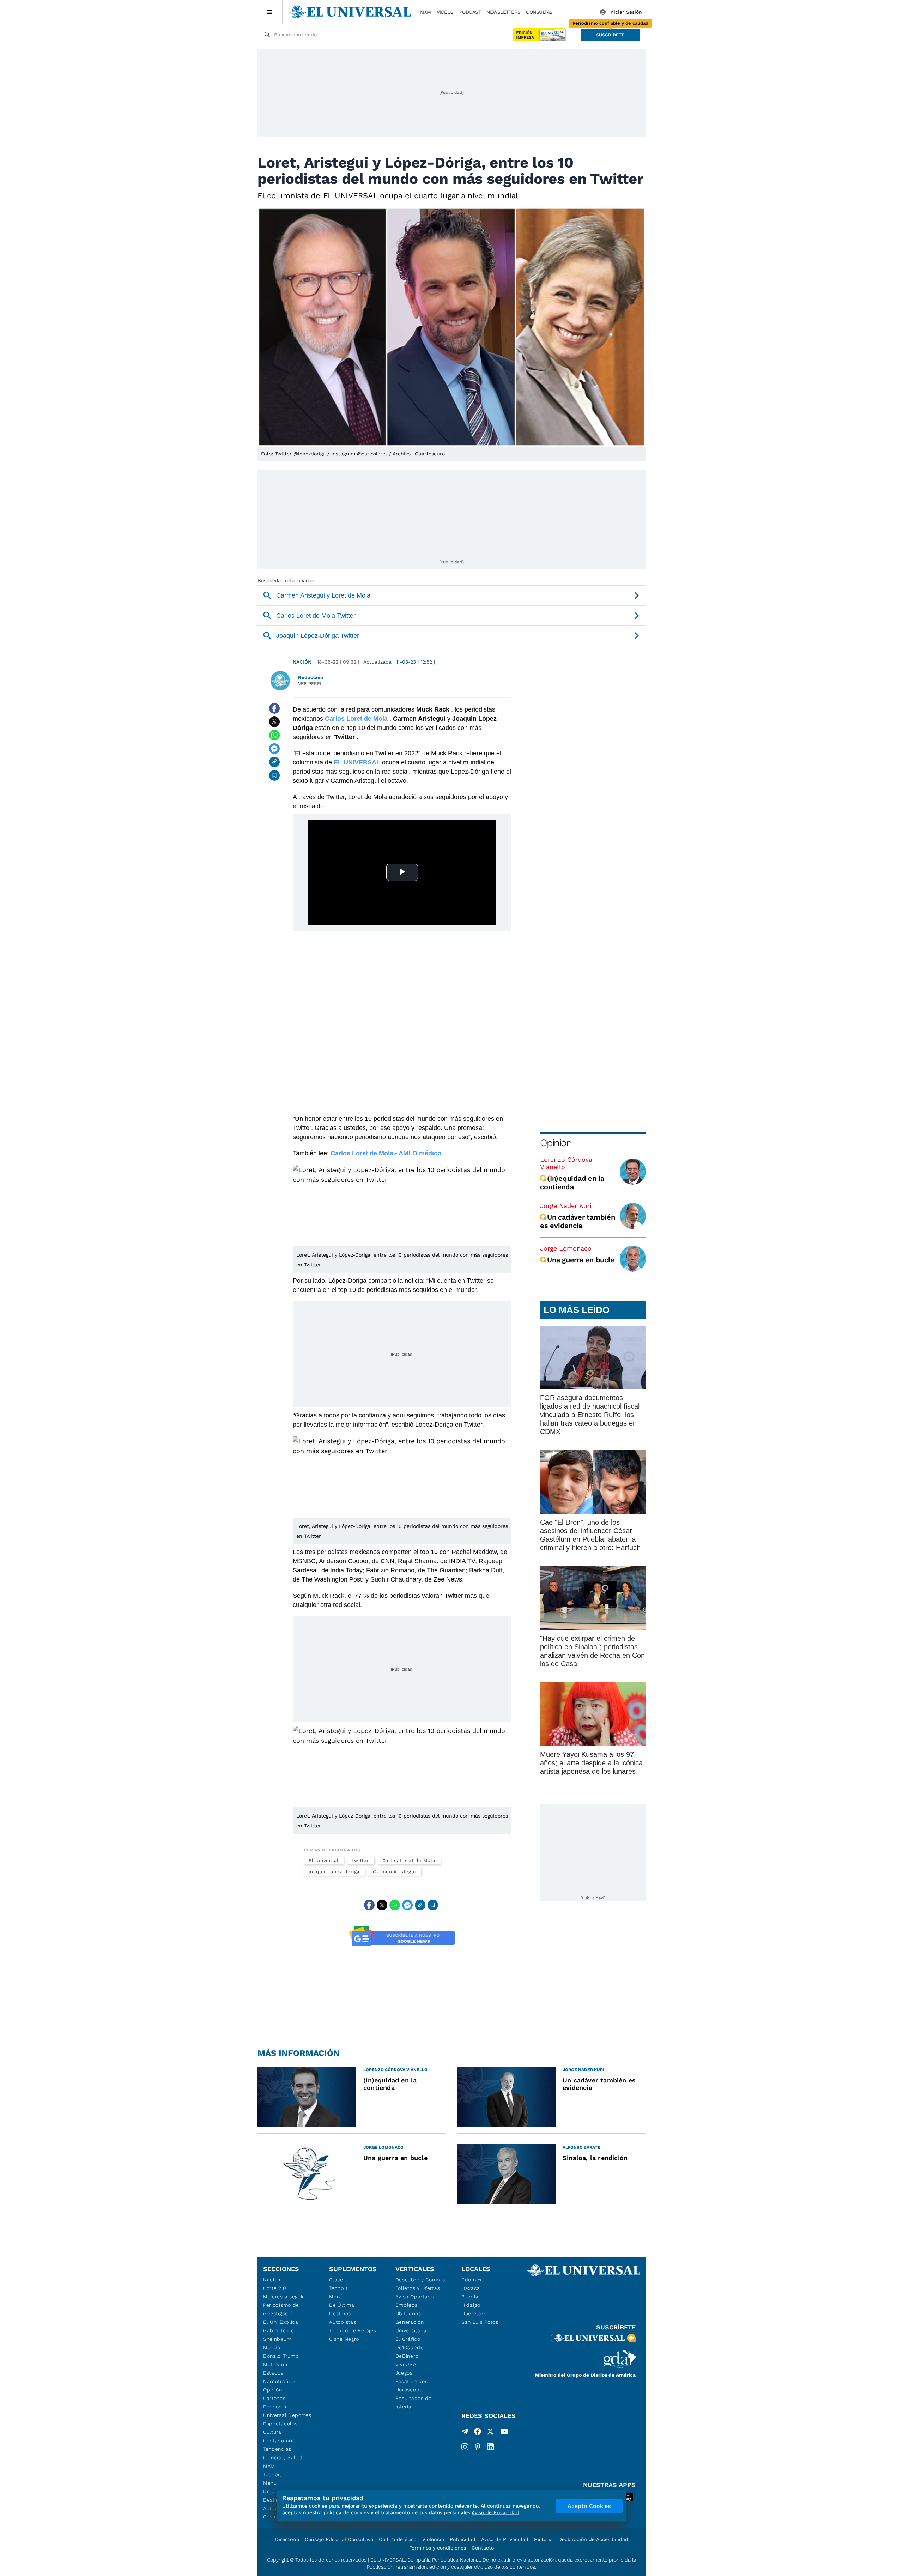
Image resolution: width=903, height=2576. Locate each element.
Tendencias (277, 2449)
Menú (270, 2483)
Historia (543, 2539)
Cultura (272, 2432)
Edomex (472, 2280)
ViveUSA (406, 2364)
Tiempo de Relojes (353, 2330)
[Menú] (270, 12)
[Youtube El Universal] (504, 2433)
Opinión (556, 1143)
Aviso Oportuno (415, 2297)
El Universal (324, 1860)
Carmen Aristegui (394, 1872)
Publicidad (463, 2539)
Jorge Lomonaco (566, 1248)
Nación (302, 662)
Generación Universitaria (411, 2326)
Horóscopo (409, 2390)
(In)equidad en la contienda (572, 1183)
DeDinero (407, 2356)
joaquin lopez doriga (334, 1872)
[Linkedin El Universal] (490, 2447)
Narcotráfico (279, 2381)
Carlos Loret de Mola (409, 1860)
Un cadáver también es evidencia (578, 1221)
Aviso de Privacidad (505, 2539)
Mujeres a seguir (284, 2297)
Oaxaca (471, 2288)
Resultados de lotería (414, 2402)
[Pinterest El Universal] (478, 2447)
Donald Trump (281, 2356)
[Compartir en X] (274, 722)
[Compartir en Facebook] (274, 708)
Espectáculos (280, 2424)
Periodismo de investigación (281, 2309)
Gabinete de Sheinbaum (279, 2335)
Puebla (470, 2297)
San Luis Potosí (481, 2322)
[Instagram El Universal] (465, 2447)
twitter (360, 1860)
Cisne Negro (344, 2339)
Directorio (287, 2539)
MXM (426, 12)
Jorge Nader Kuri (566, 1206)
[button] (610, 35)
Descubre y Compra (420, 2280)
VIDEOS (445, 12)
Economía (276, 2407)
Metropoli (275, 2364)
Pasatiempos (412, 2381)
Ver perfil (311, 684)
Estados (273, 2373)
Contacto (483, 2548)
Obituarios (408, 2314)
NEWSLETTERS (503, 12)
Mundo (272, 2347)
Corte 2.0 (275, 2288)
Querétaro (474, 2314)
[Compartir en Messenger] (274, 749)
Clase (336, 2280)
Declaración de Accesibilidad (593, 2539)
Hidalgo (471, 2305)
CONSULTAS (539, 12)
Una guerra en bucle (581, 1260)
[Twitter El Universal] (490, 2433)
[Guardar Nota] (274, 775)
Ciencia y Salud (283, 2457)
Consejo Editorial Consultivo (339, 2539)
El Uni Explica (281, 2322)
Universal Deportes (287, 2415)
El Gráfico (408, 2339)
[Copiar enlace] (274, 762)
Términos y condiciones (438, 2548)
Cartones (274, 2398)
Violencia (433, 2539)
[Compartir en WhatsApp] (274, 735)
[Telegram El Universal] (465, 2433)
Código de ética (398, 2539)
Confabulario (279, 2441)
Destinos (340, 2314)
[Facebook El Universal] (478, 2433)
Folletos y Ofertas (418, 2288)
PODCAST (470, 12)
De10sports (410, 2347)
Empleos (407, 2305)
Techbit (272, 2474)
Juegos (404, 2373)
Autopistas (343, 2322)
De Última (342, 2305)
